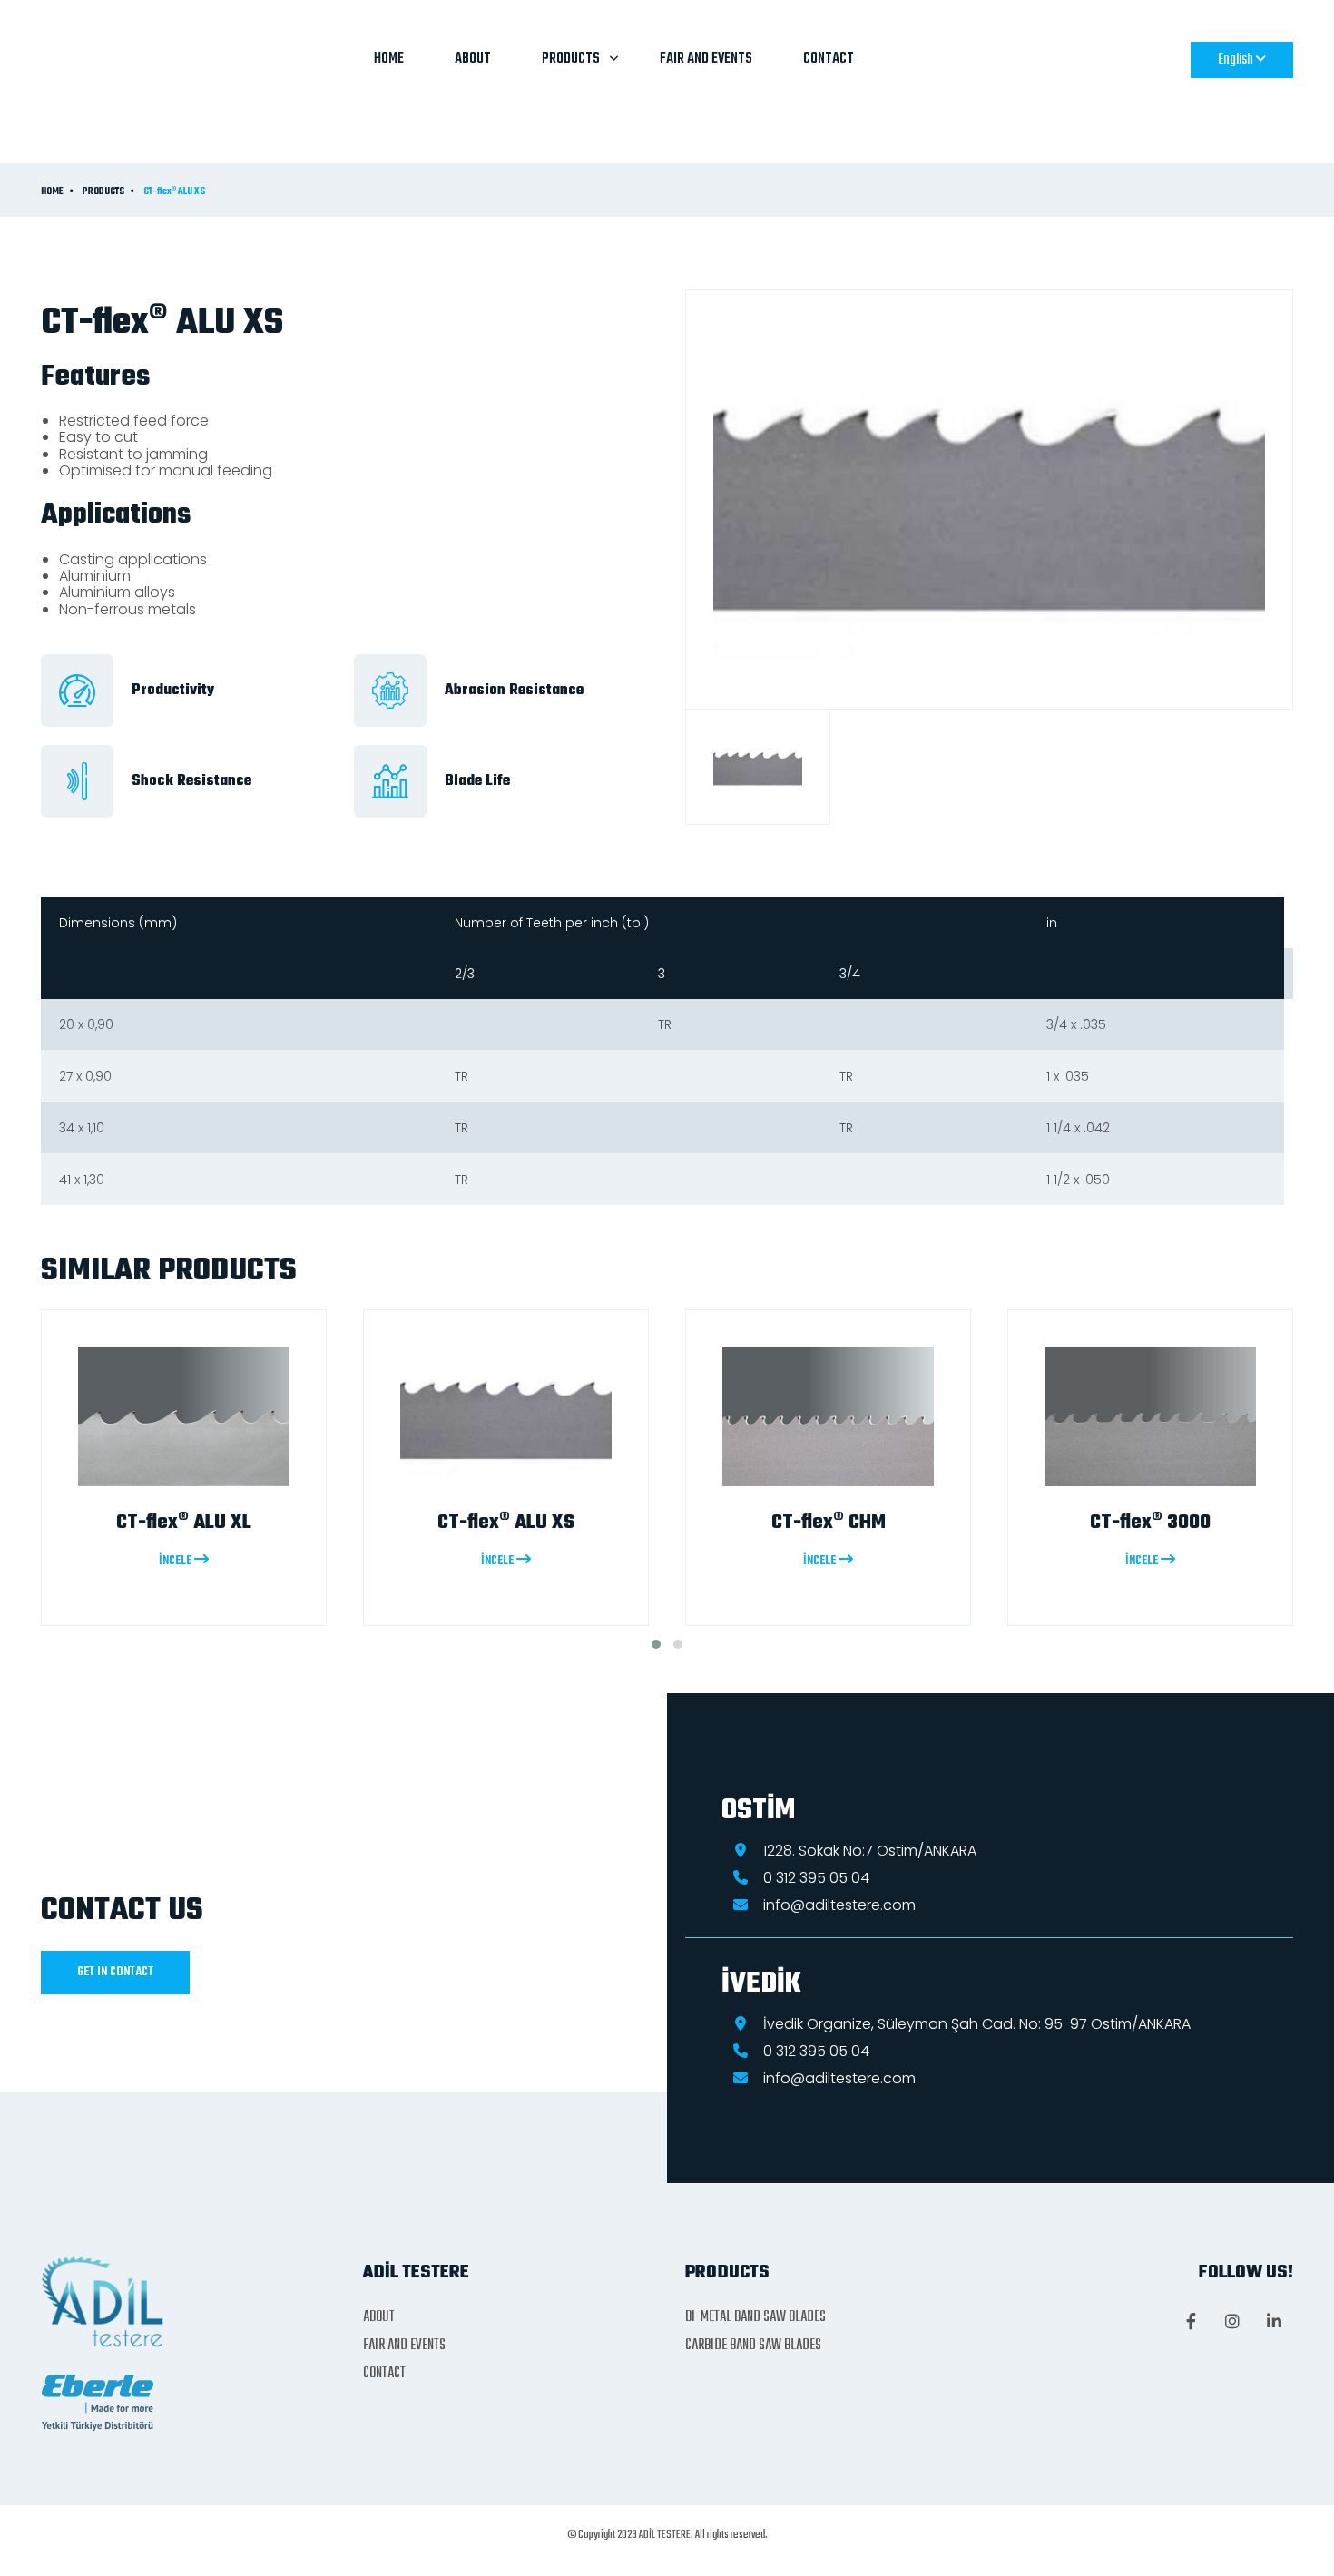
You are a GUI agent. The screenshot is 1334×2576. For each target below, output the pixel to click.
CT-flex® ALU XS (174, 192)
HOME (389, 59)
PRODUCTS (571, 59)
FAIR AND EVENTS (706, 59)
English (1237, 60)
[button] (656, 1644)
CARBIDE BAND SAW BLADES (753, 2346)
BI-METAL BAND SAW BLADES (755, 2317)
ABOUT (473, 59)
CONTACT (829, 59)
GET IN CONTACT (115, 1972)
